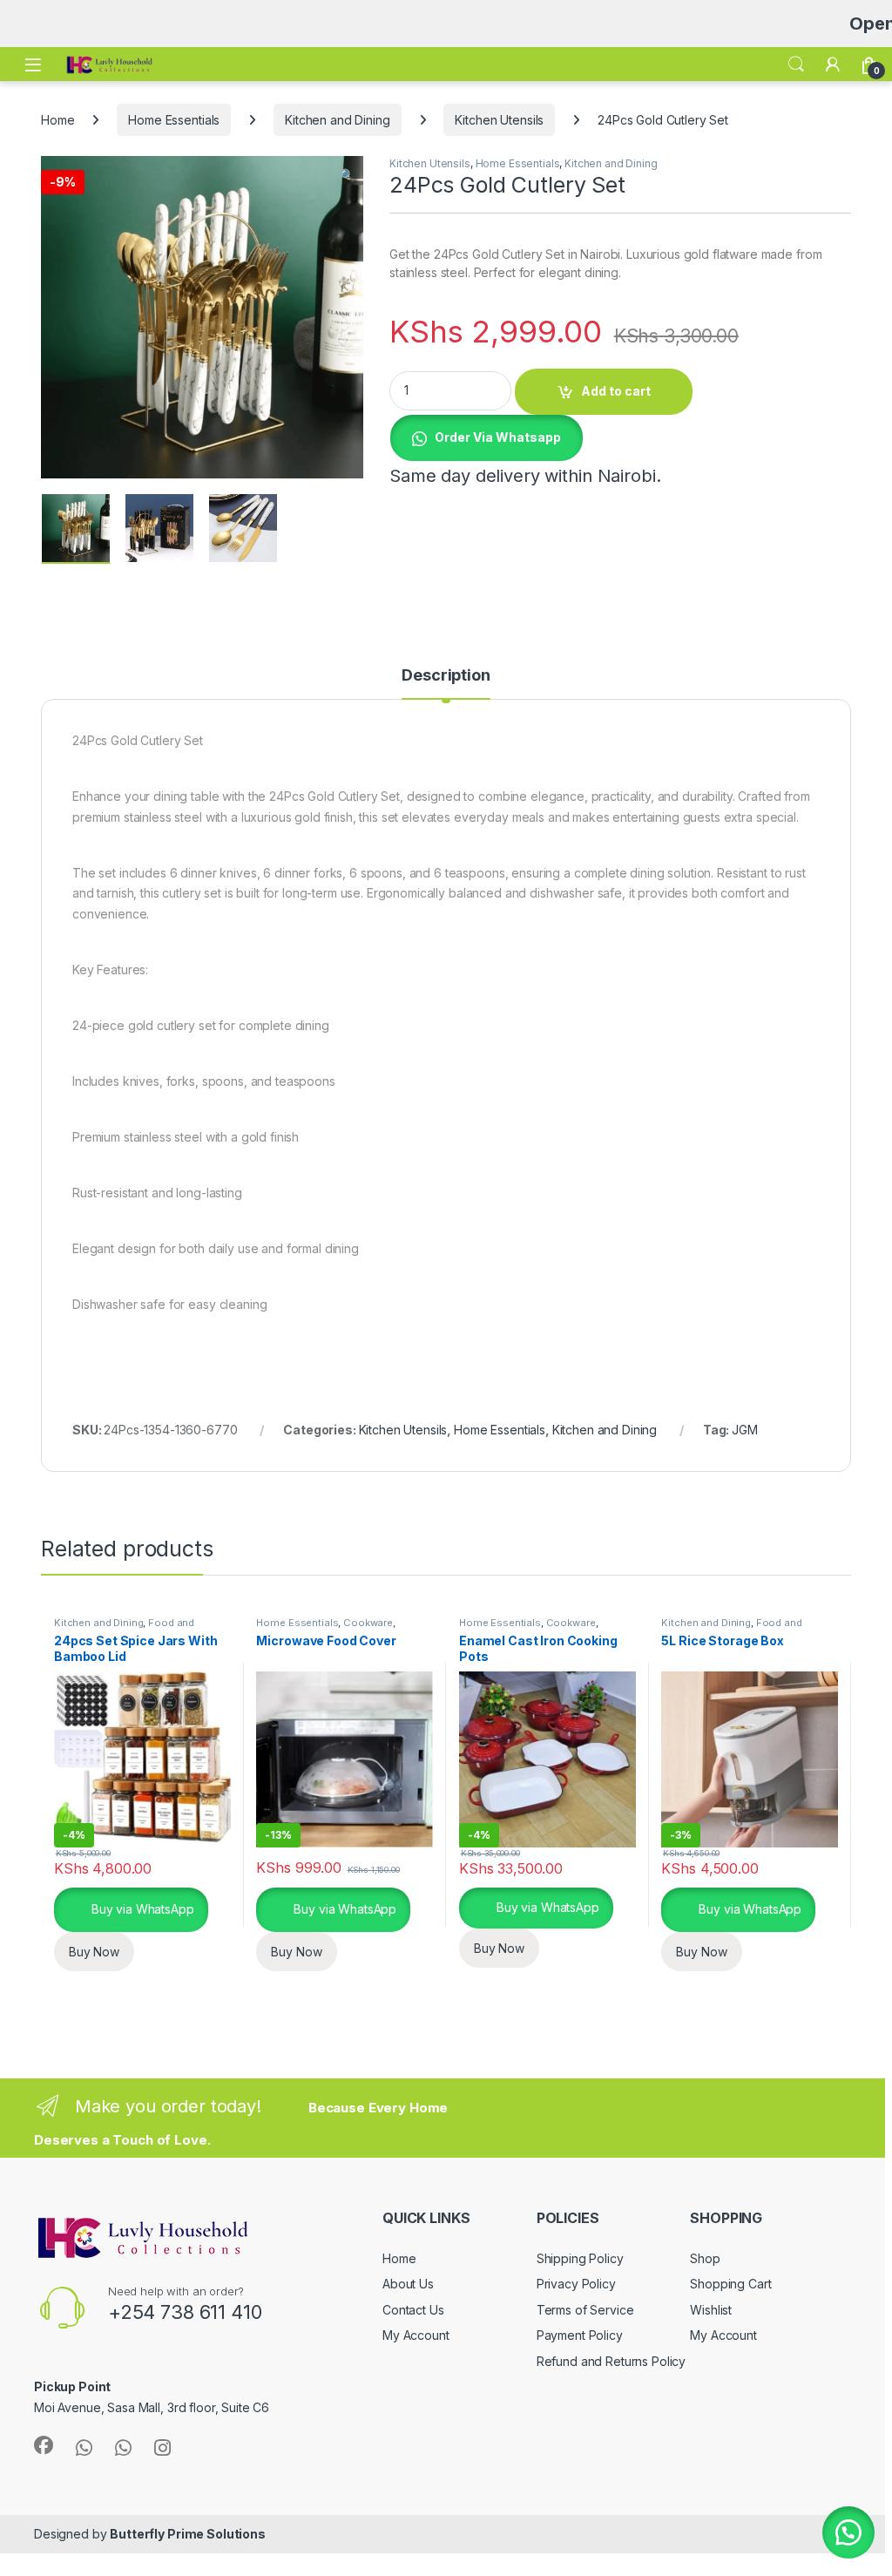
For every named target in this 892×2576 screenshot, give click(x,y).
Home (57, 120)
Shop (705, 2258)
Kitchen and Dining (337, 120)
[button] (347, 175)
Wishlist (711, 2310)
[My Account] (833, 64)
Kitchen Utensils (499, 120)
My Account (416, 2335)
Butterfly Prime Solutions (188, 2534)
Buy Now (94, 1952)
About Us (408, 2284)
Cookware (368, 1623)
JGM (745, 1430)
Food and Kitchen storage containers (124, 1628)
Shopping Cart (730, 2284)
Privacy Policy (576, 2284)
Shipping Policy (580, 2258)
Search (796, 64)
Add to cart (616, 391)
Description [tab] (446, 676)
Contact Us (413, 2310)
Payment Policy (580, 2335)
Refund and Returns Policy (612, 2361)
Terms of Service (585, 2310)
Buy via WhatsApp (141, 1909)
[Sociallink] (44, 2445)
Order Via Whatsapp (498, 437)
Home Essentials (174, 120)
